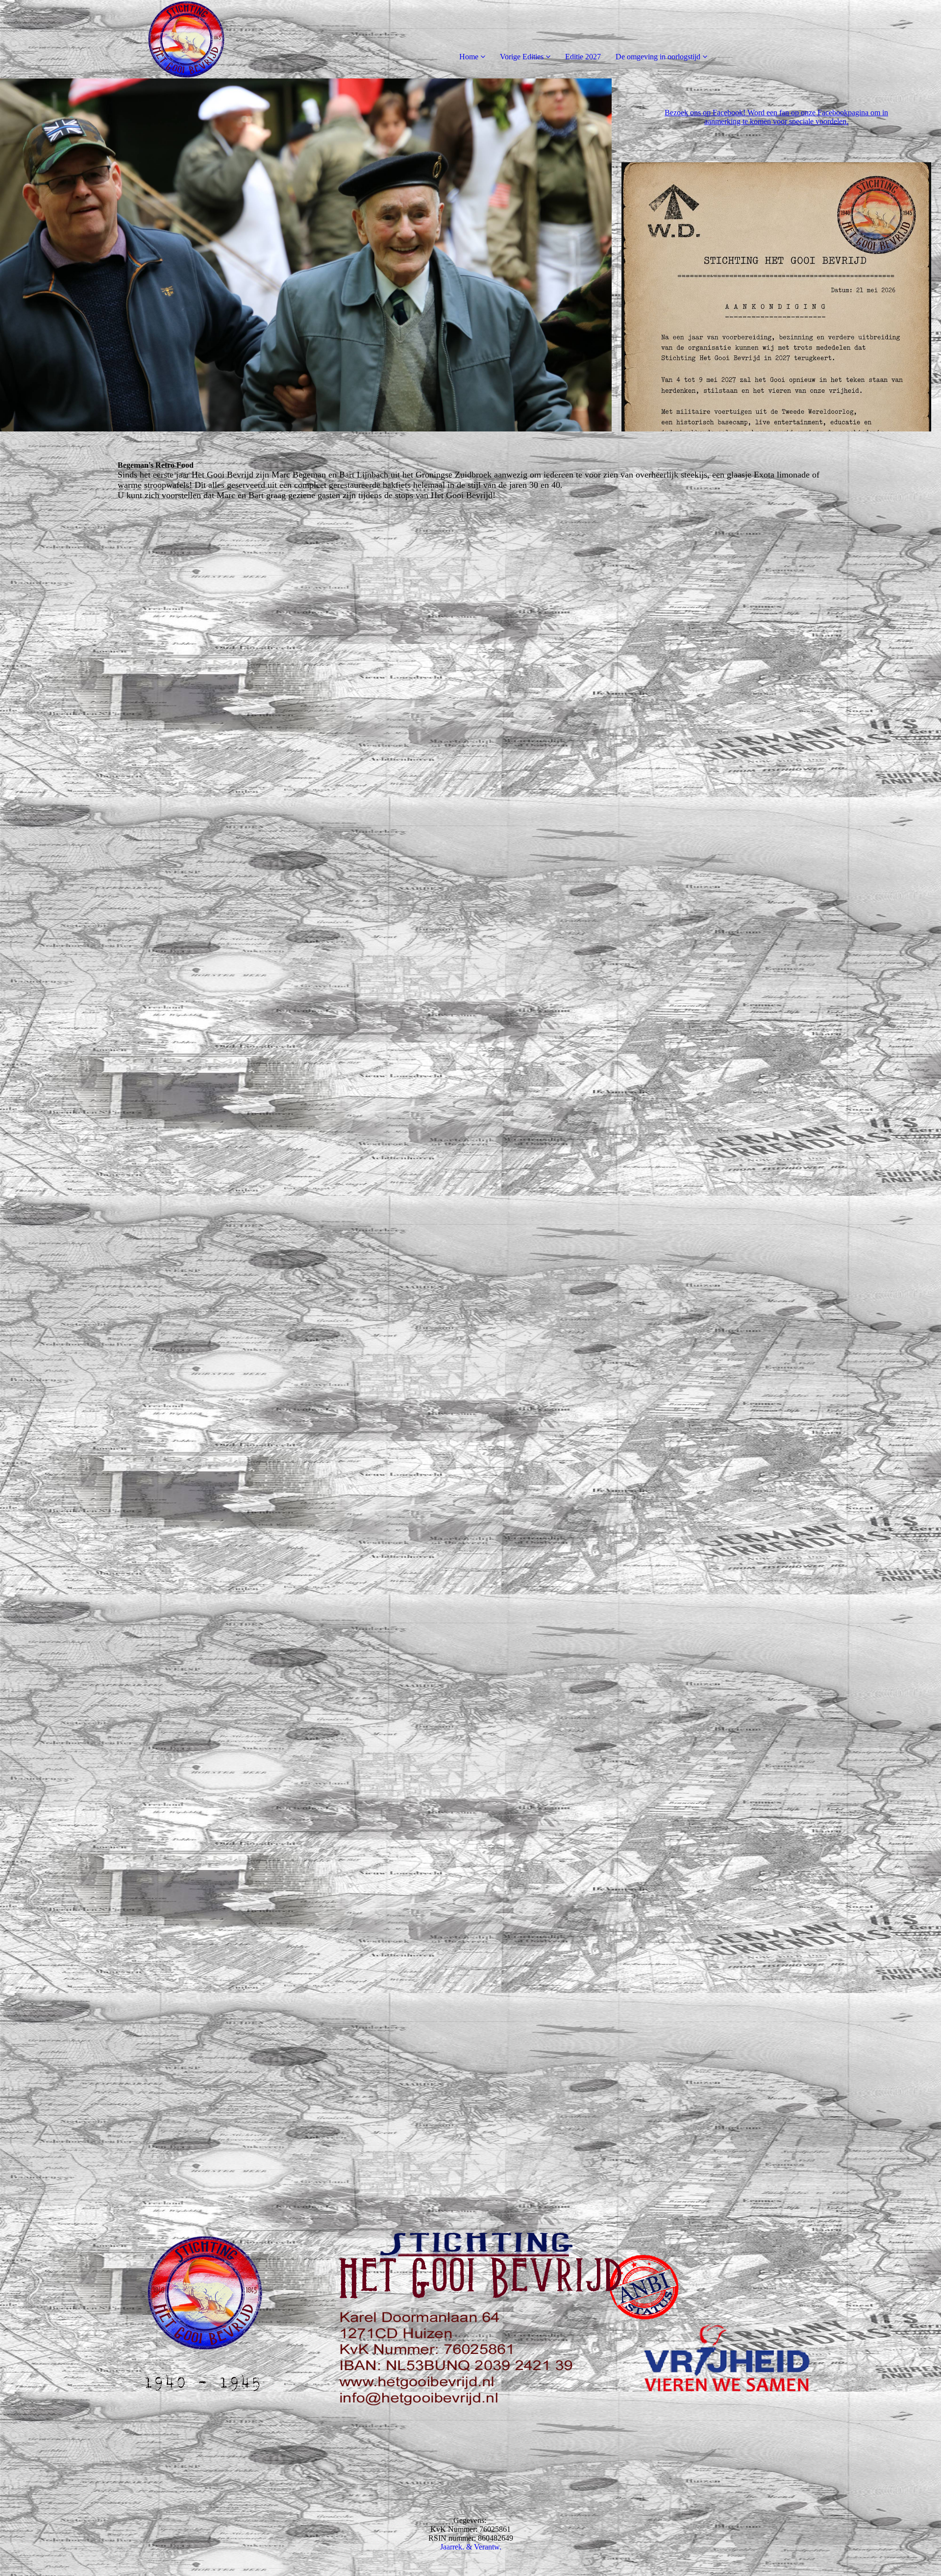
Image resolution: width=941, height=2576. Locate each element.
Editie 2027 (583, 57)
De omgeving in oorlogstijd (658, 57)
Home (469, 57)
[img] (113, 39)
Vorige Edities (522, 57)
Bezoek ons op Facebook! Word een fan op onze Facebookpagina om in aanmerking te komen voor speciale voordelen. (776, 117)
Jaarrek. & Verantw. (471, 2547)
